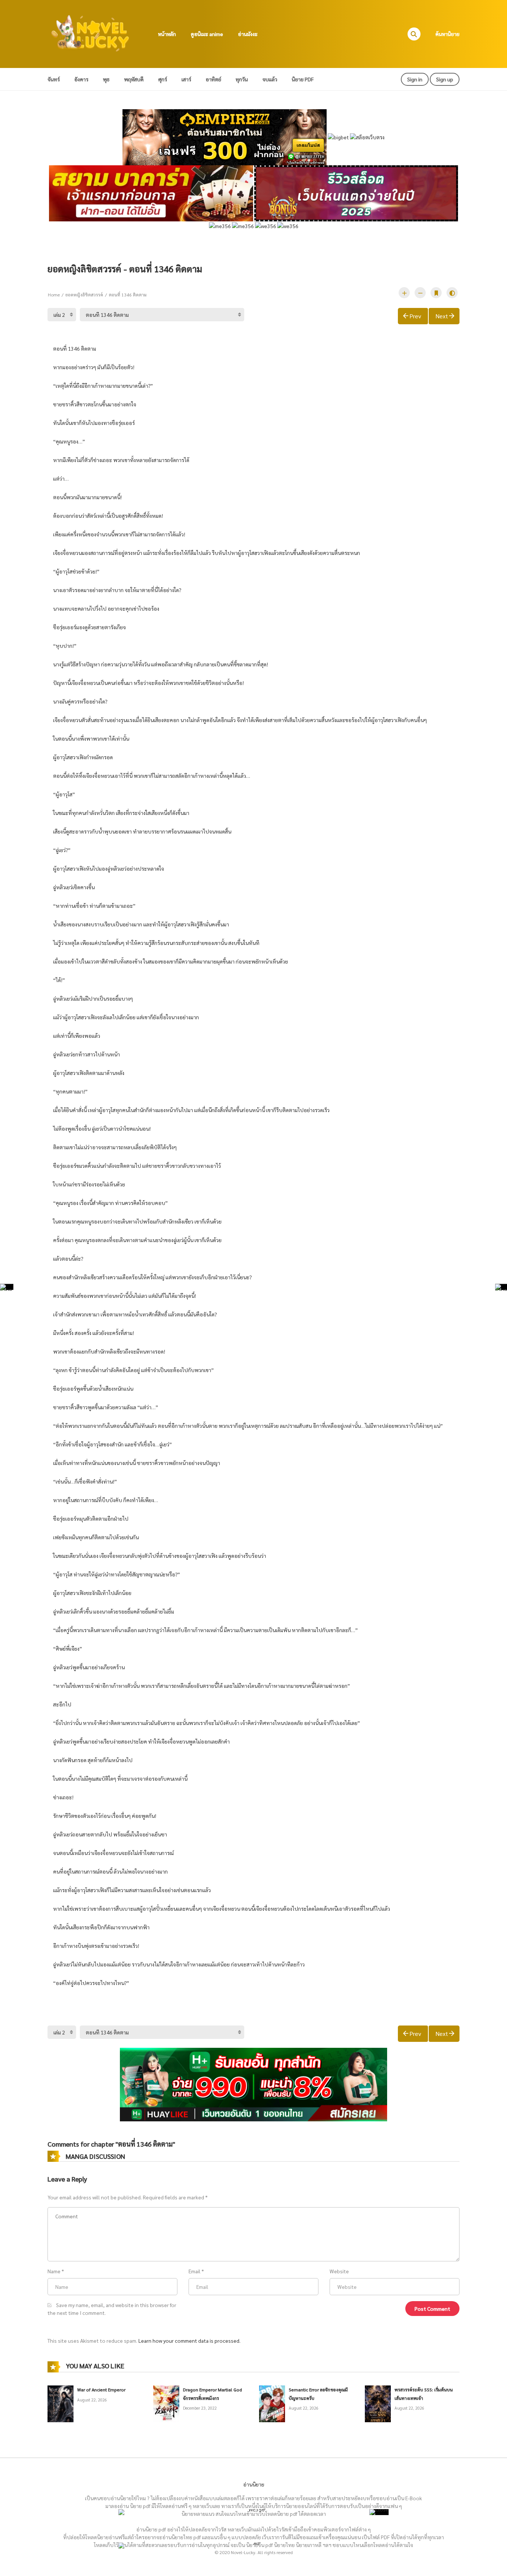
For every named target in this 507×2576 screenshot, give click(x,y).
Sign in (415, 79)
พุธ (106, 79)
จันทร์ (54, 79)
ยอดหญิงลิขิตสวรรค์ (84, 295)
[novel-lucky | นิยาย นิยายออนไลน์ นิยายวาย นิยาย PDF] (91, 33)
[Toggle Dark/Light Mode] (452, 293)
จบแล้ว (270, 79)
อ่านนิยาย (254, 2484)
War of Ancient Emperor (101, 2390)
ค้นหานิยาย (447, 34)
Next (442, 316)
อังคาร (81, 79)
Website (339, 2271)
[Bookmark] (436, 293)
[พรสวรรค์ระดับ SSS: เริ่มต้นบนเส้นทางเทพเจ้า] (378, 2403)
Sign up (445, 79)
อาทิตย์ (213, 79)
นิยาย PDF (303, 79)
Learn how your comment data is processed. (189, 2341)
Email (194, 2271)
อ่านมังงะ (248, 34)
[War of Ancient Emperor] (60, 2403)
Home (54, 295)
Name (54, 2271)
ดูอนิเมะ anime (207, 34)
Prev (415, 316)
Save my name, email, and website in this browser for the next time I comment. (112, 2309)
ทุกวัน (242, 79)
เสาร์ (186, 79)
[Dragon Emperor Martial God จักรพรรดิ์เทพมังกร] (166, 2403)
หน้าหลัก (167, 34)
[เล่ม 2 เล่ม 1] (62, 315)
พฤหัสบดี (134, 79)
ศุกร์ (163, 79)
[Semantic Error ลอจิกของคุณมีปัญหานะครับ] (272, 2403)
